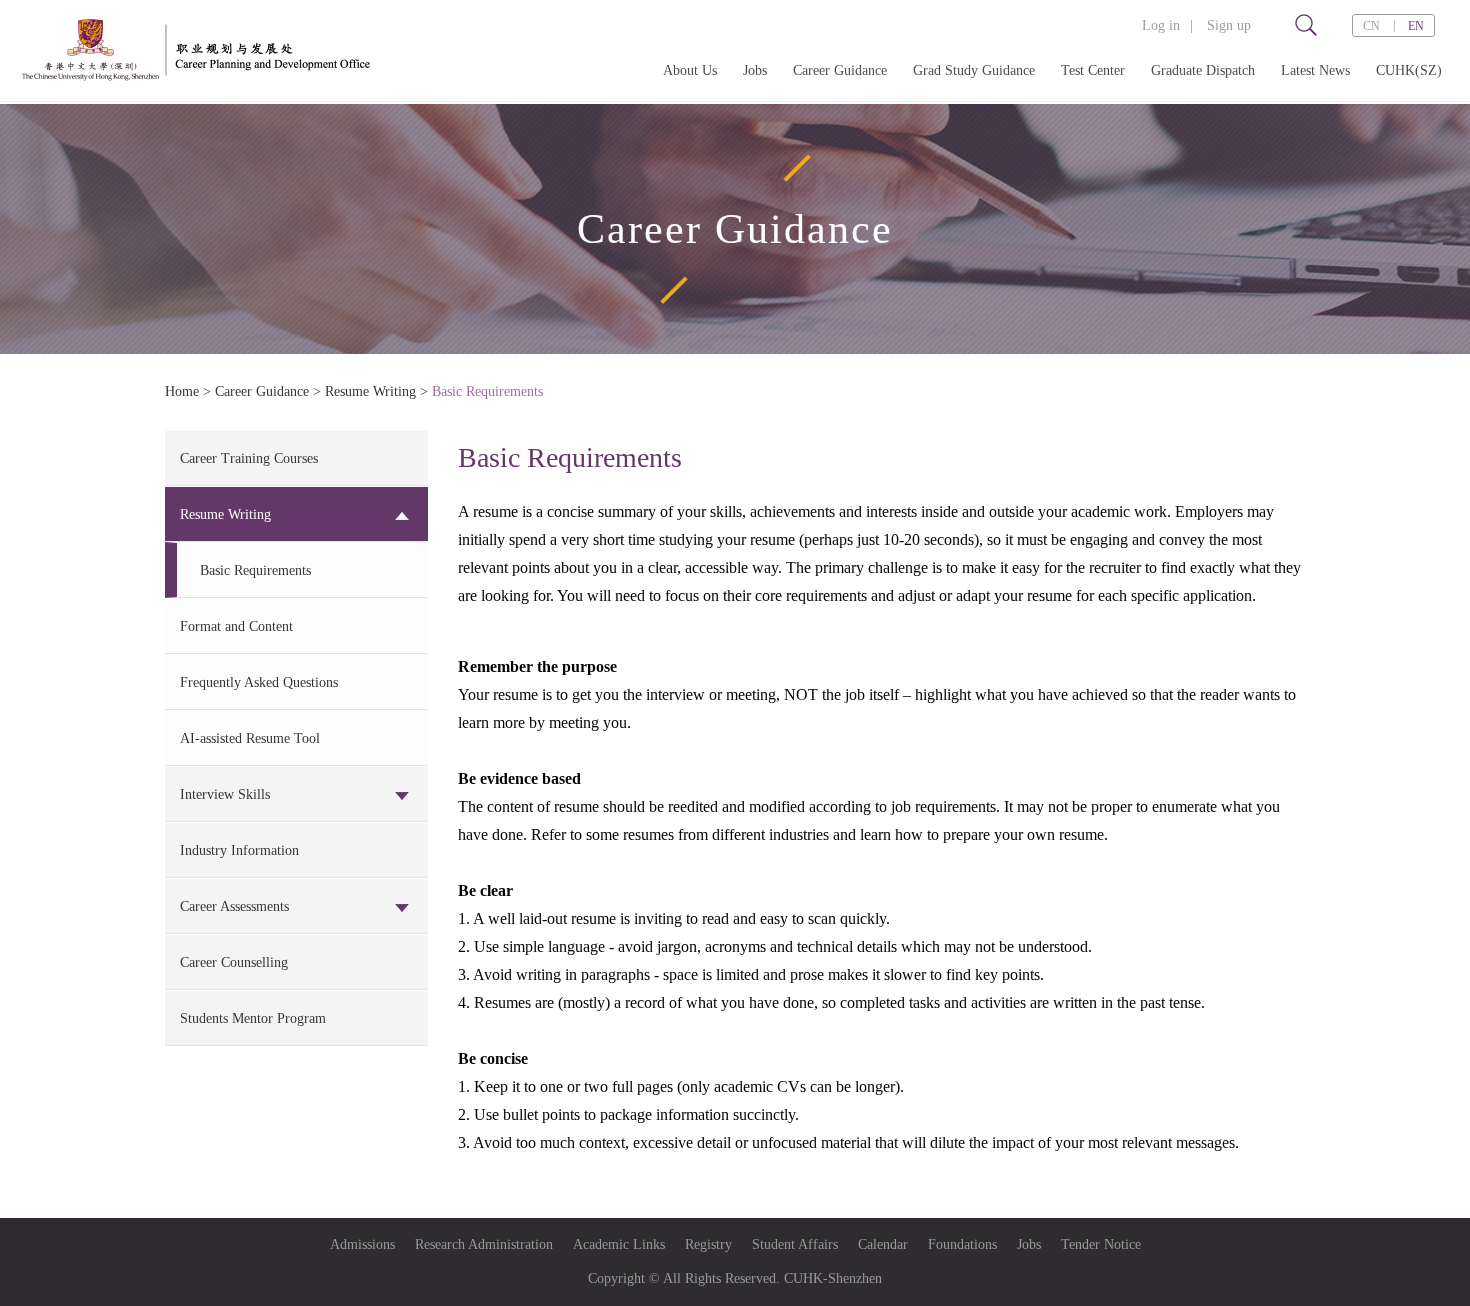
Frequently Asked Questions (259, 682)
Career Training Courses (249, 458)
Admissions (362, 1244)
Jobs (755, 70)
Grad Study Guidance (974, 70)
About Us (690, 70)
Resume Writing (370, 391)
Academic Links (619, 1244)
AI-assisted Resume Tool (250, 738)
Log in (1161, 25)
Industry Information (239, 850)
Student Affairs (795, 1244)
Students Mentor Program (253, 1018)
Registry (708, 1244)
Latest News (1315, 70)
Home (182, 391)
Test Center (1093, 70)
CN (1371, 26)
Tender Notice (1101, 1244)
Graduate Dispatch (1203, 70)
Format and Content (236, 626)
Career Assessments (234, 906)
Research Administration (484, 1244)
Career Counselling (234, 962)
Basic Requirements (487, 391)
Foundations (962, 1244)
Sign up (1229, 25)
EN (1416, 26)
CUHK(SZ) (1409, 70)
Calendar (883, 1244)
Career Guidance (840, 70)
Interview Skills (225, 794)
